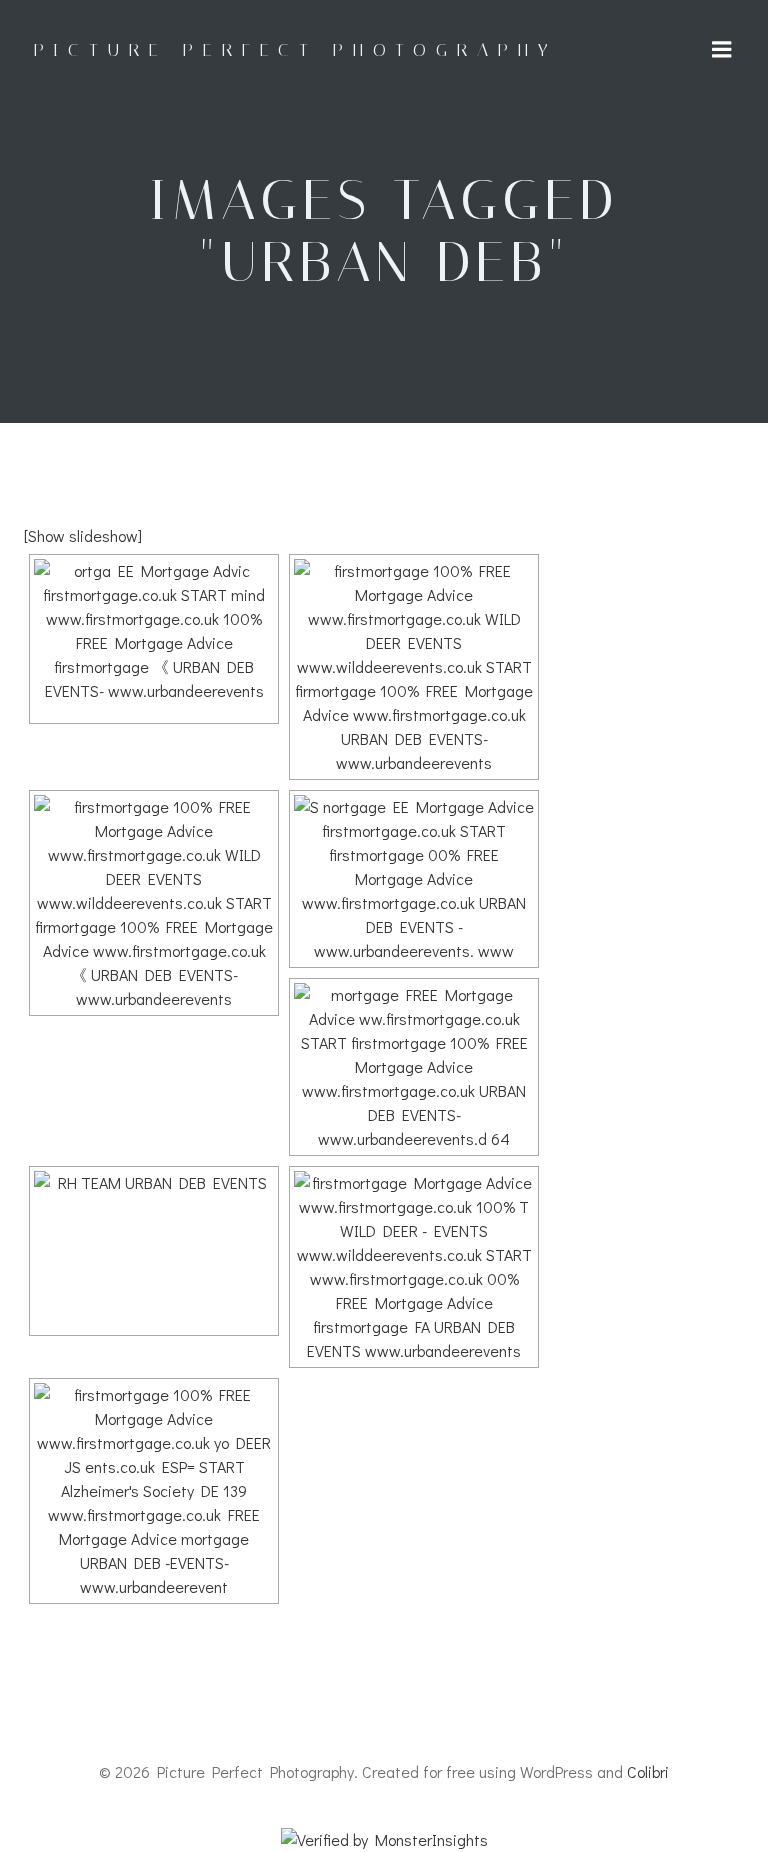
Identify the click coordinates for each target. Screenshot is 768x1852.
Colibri (648, 1771)
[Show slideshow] (83, 535)
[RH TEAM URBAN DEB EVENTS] (154, 1251)
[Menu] (722, 50)
